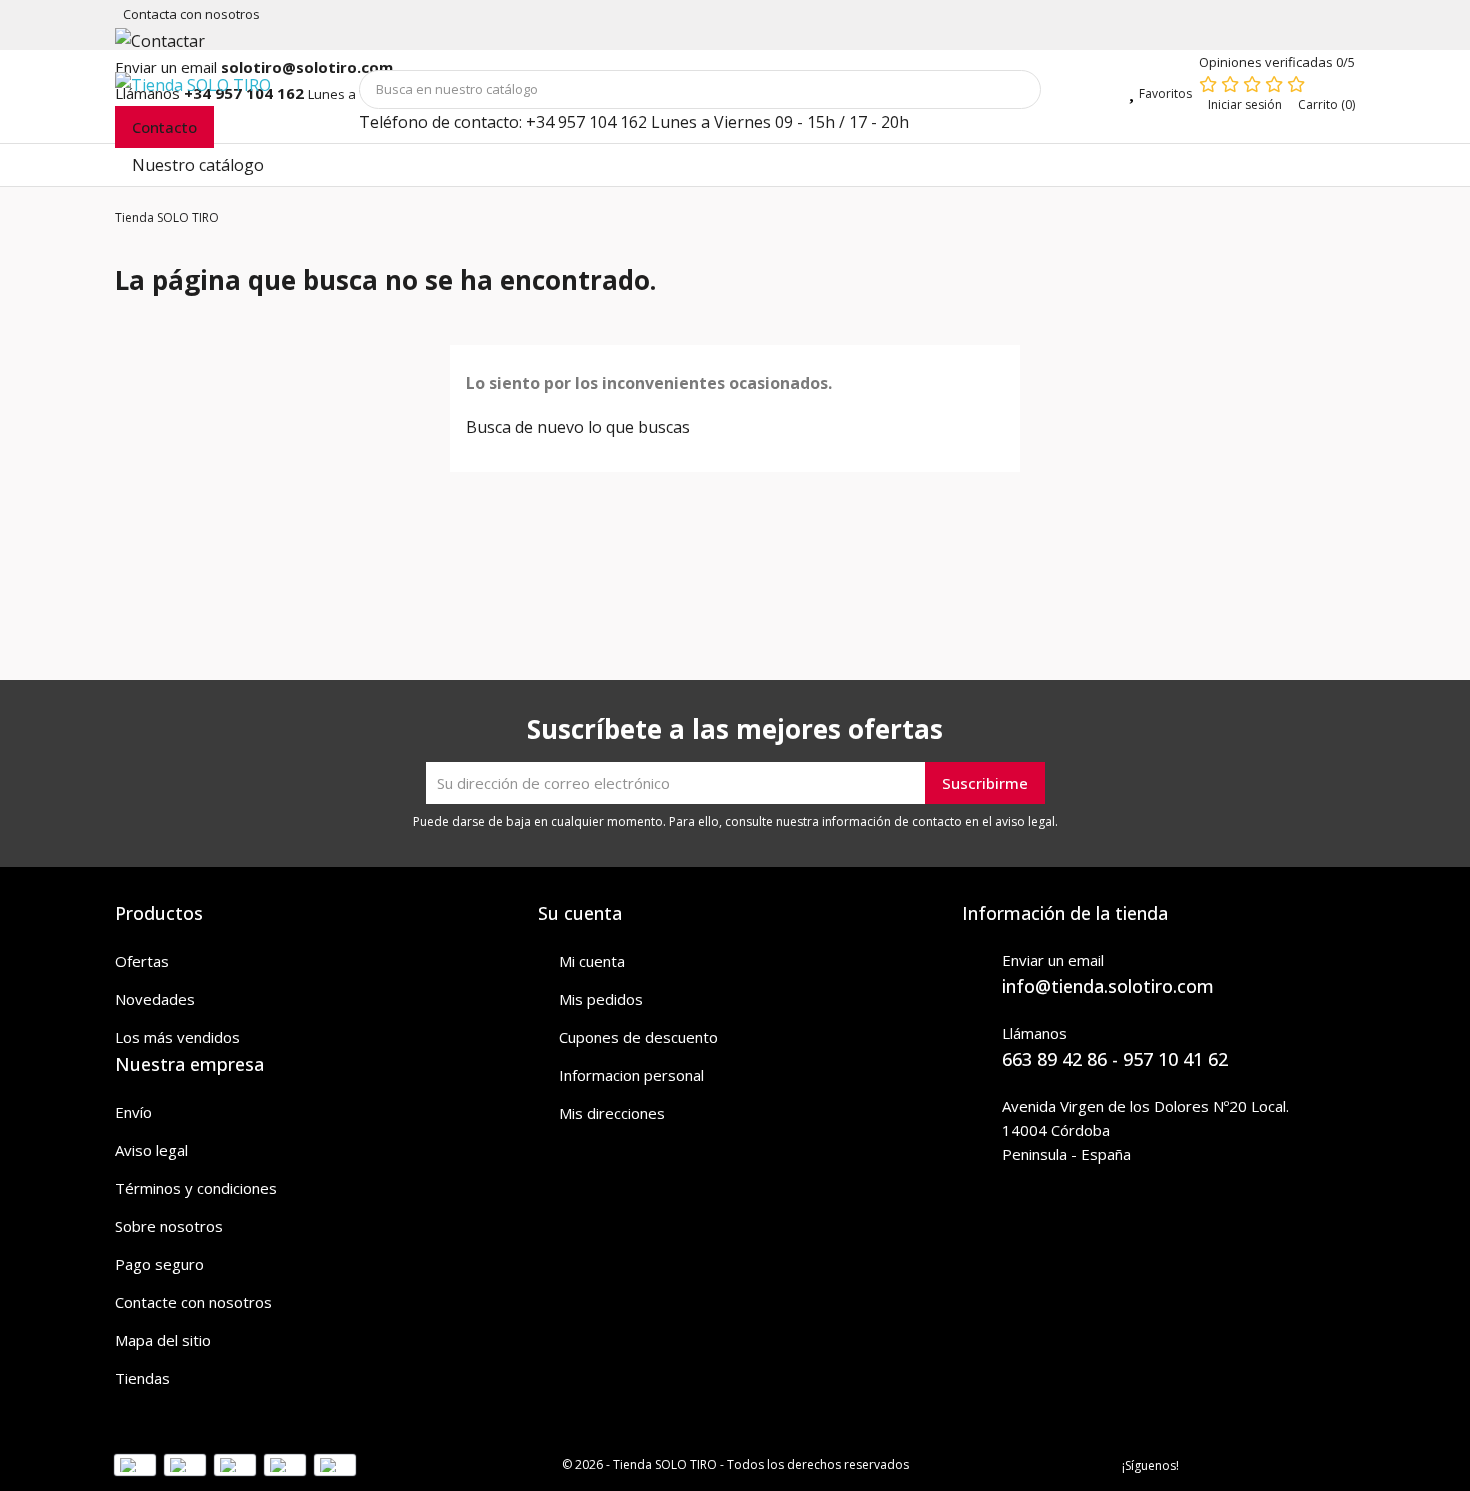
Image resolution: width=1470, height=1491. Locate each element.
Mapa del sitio (163, 1340)
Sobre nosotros (169, 1226)
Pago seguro (159, 1264)
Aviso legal (151, 1150)
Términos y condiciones (196, 1188)
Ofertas (142, 961)
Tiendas (142, 1378)
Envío (133, 1112)
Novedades (155, 999)
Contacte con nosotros (193, 1302)
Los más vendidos (177, 1037)
